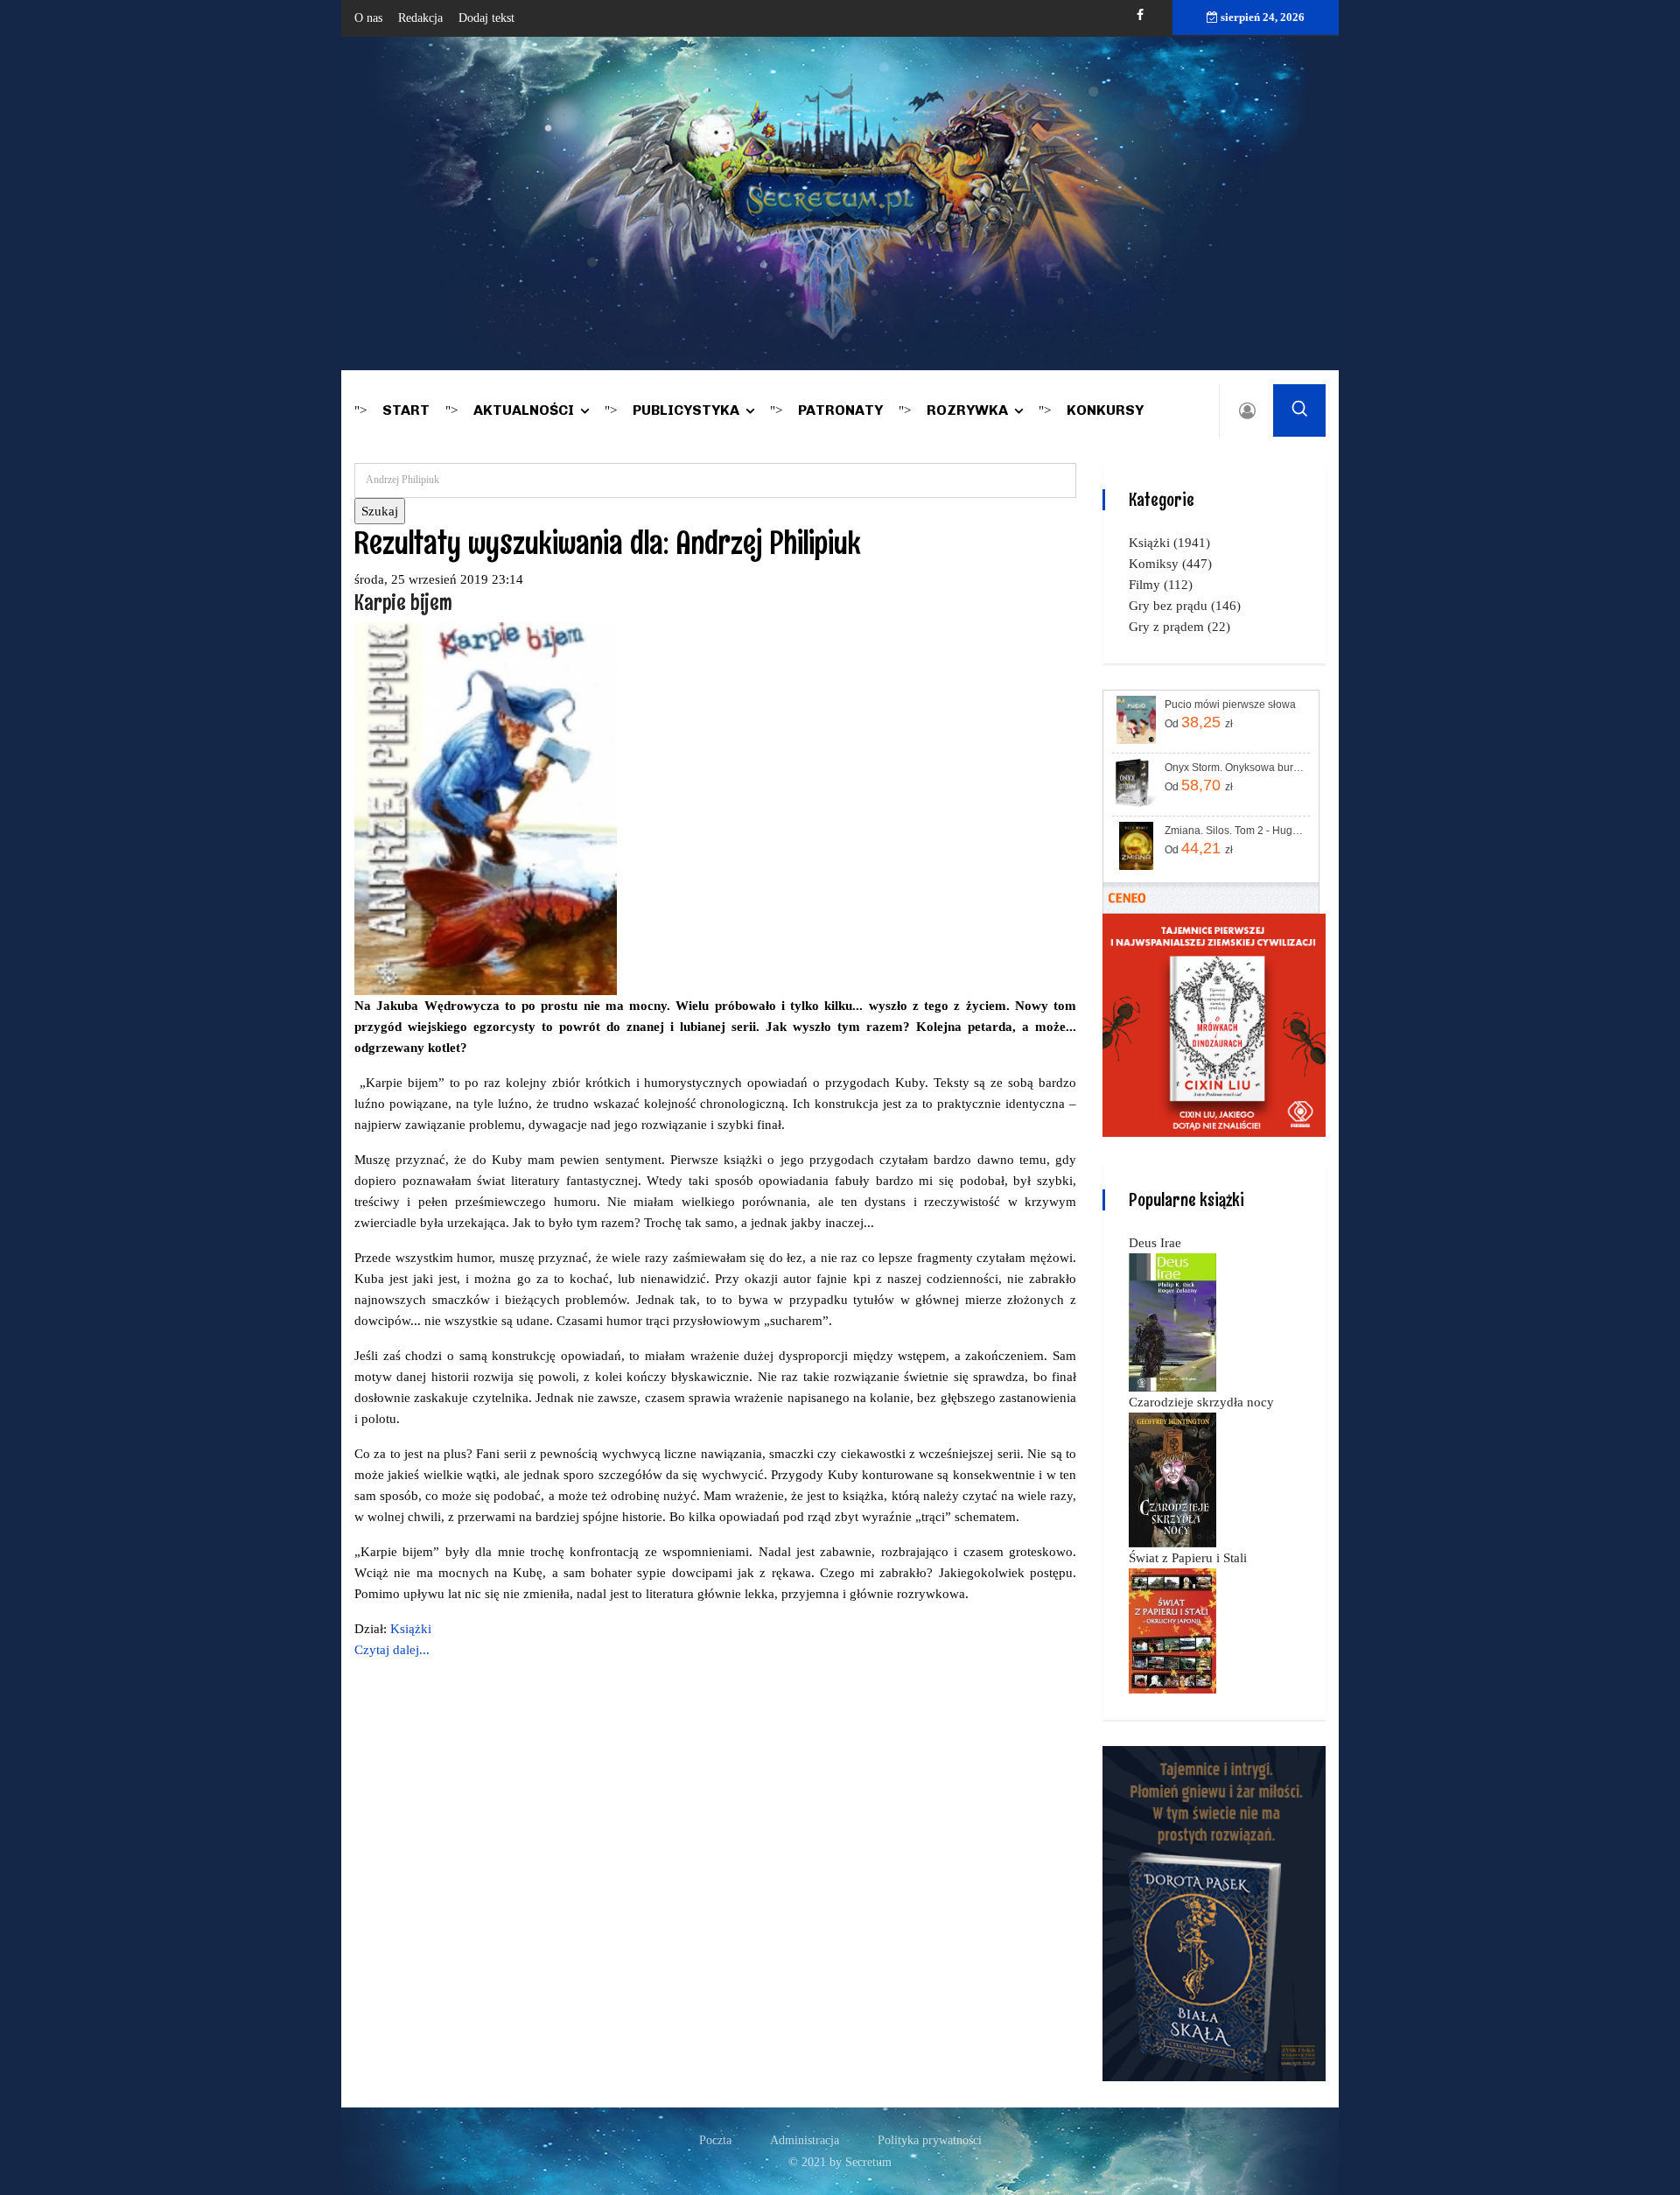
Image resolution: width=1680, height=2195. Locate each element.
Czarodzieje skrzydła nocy (1201, 1402)
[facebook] (1140, 15)
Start (406, 410)
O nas (368, 18)
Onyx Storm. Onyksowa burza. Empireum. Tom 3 (1236, 768)
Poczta (715, 2140)
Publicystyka (686, 410)
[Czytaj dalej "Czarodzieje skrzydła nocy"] (1172, 1479)
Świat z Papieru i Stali (1188, 1558)
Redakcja (420, 18)
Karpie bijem (403, 602)
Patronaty (840, 410)
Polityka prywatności (930, 2140)
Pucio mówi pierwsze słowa (1230, 705)
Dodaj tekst (486, 18)
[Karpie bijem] (486, 807)
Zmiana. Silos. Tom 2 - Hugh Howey (1236, 831)
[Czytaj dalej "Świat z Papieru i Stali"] (1172, 1630)
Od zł (1199, 722)
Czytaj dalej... (392, 1650)
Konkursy (1105, 410)
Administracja (805, 2140)
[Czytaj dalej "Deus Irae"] (1172, 1322)
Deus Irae (1155, 1243)
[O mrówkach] (1214, 1024)
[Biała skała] (1214, 1912)
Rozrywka (967, 410)
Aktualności (524, 410)
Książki (411, 1629)
